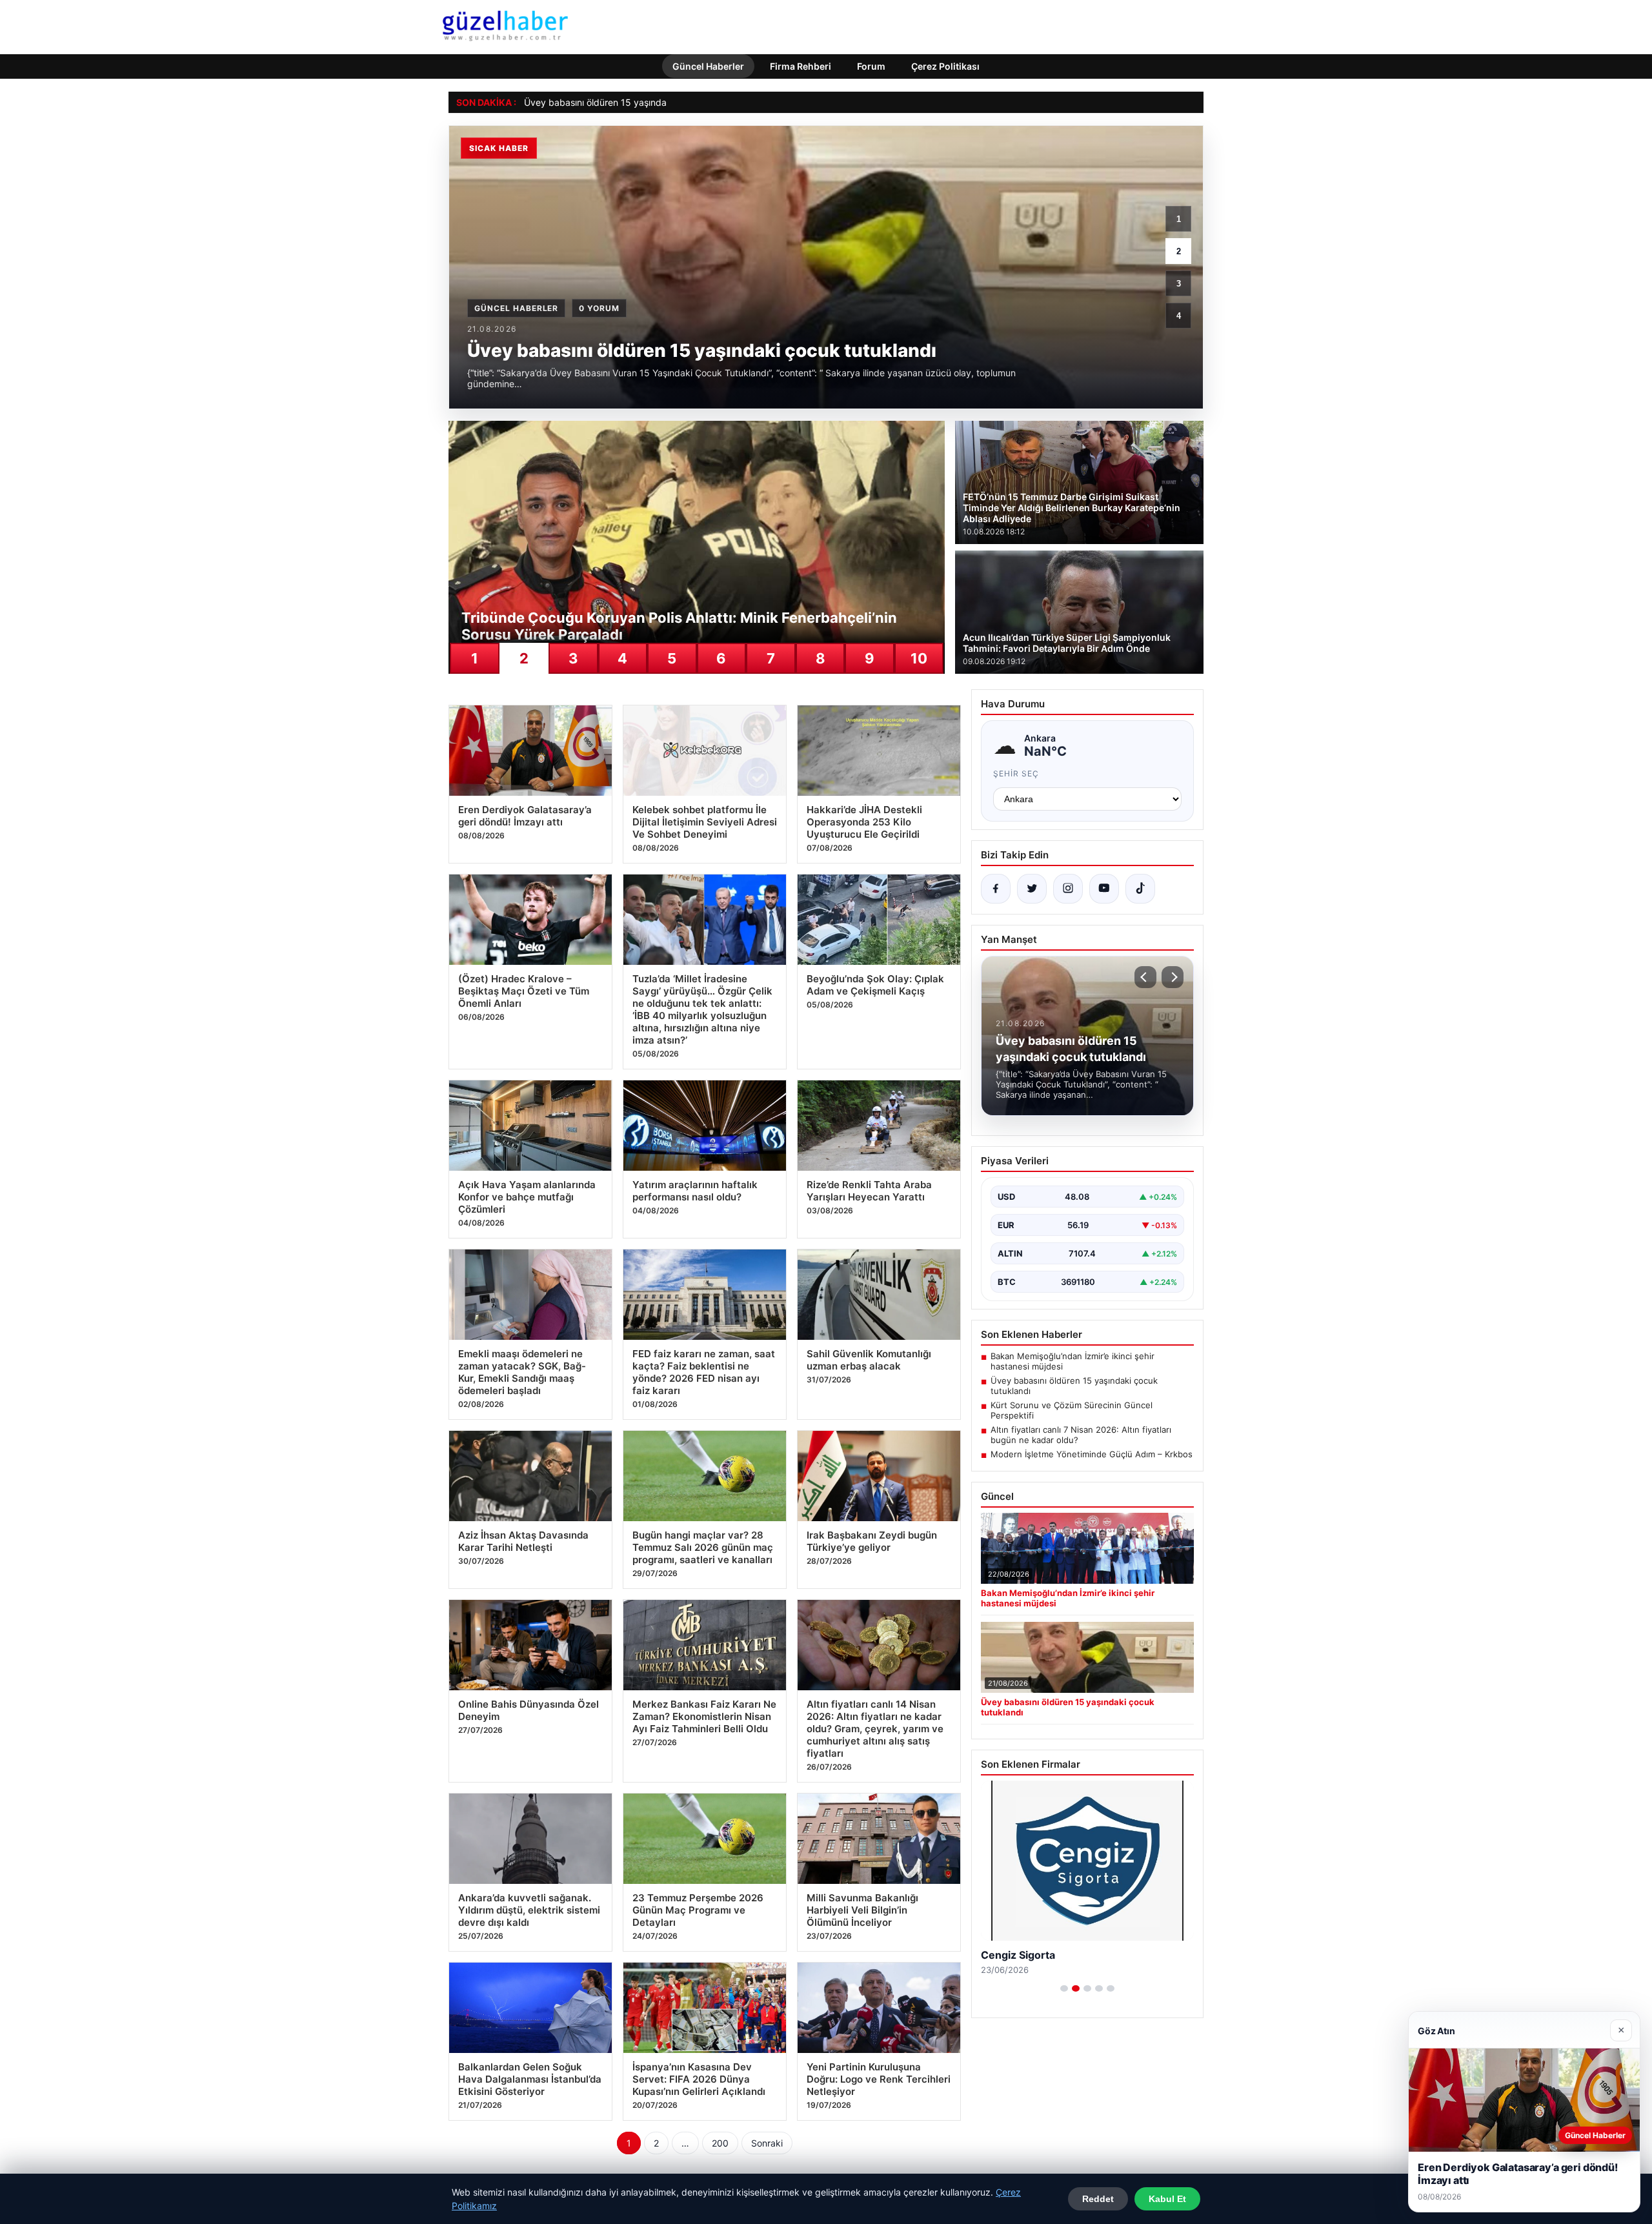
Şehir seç (1016, 773)
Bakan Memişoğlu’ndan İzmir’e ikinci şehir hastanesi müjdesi (1073, 1361)
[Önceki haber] (1145, 977)
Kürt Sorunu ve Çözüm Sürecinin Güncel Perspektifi (1072, 1410)
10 (919, 658)
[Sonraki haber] (1173, 977)
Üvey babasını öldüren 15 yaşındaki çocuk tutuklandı (635, 102)
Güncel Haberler (708, 66)
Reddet (1098, 2199)
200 (720, 2143)
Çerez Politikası (945, 66)
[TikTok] (1140, 889)
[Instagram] (1068, 889)
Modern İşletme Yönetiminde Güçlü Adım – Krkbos (1092, 1454)
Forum (871, 66)
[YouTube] (1104, 889)
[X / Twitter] (1032, 889)
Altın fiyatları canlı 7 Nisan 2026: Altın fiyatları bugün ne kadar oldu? (1081, 1435)
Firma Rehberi (801, 66)
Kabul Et (1167, 2199)
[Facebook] (996, 889)
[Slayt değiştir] (1064, 1988)
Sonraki (767, 2143)
